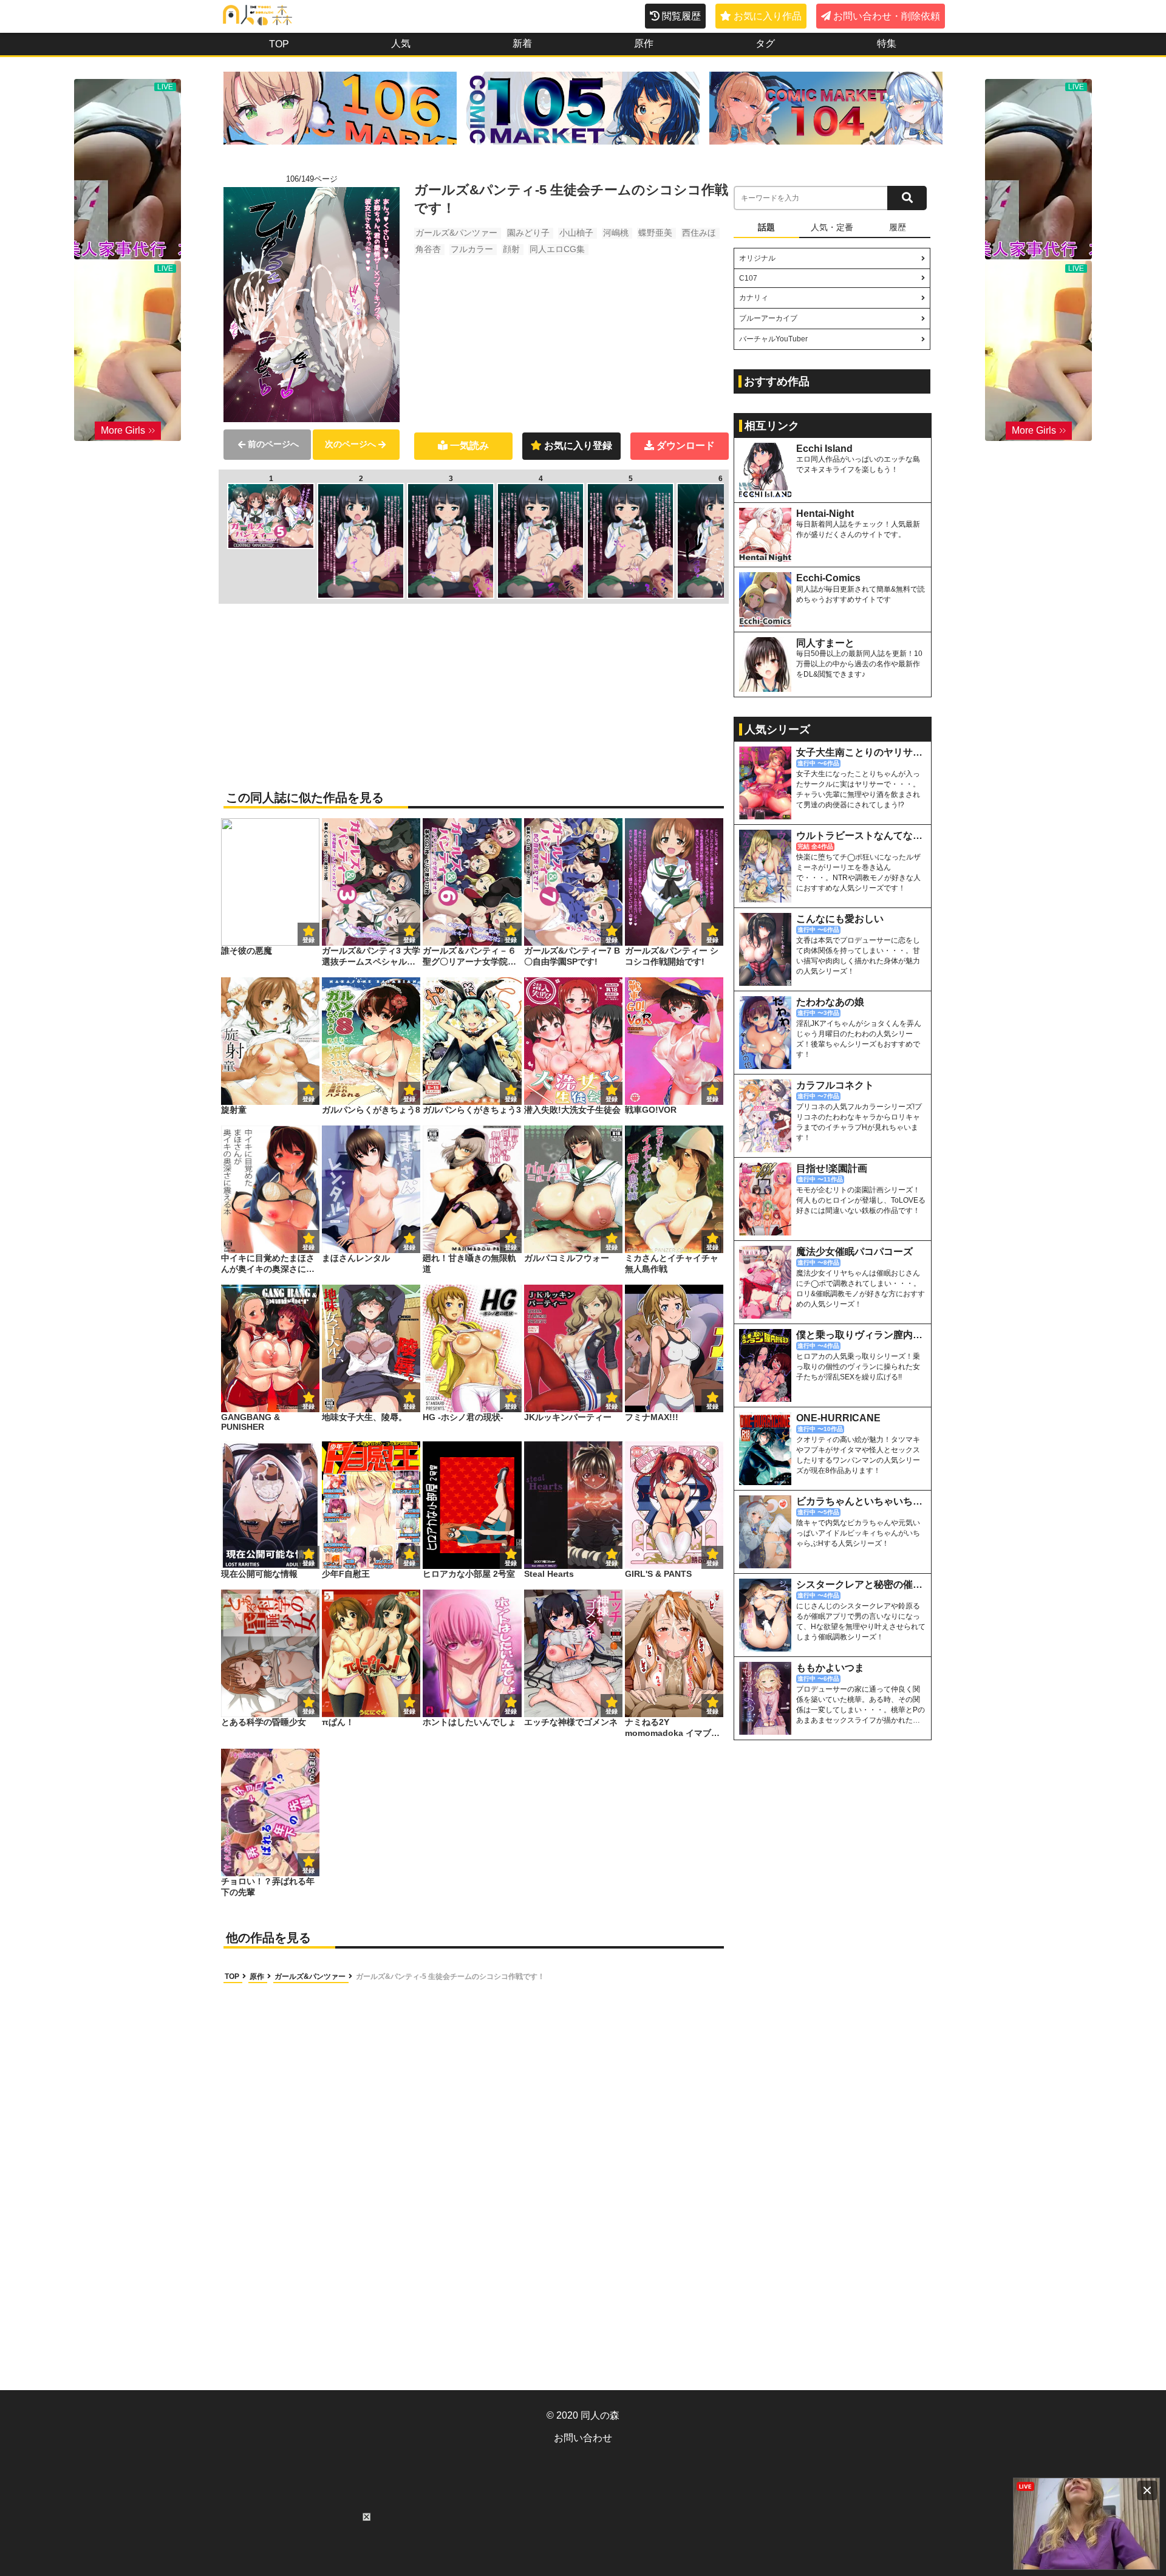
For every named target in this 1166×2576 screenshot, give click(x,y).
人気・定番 (832, 227)
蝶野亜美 (655, 233)
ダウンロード (686, 446)
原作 (644, 43)
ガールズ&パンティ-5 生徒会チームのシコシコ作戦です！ (450, 1976)
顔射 (511, 249)
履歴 (898, 227)
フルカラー (472, 249)
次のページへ (350, 444)
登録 (409, 940)
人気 (401, 43)
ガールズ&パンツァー (456, 233)
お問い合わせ (583, 2438)
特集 (887, 43)
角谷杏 (428, 249)
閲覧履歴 (681, 16)
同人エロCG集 (557, 249)
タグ (765, 43)
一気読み (469, 446)
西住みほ (699, 233)
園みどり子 (528, 233)
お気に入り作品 (768, 16)
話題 (766, 227)
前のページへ (273, 444)
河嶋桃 (616, 233)
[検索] (907, 198)
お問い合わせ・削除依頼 (887, 16)
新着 (522, 43)
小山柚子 (576, 233)
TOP (279, 44)
